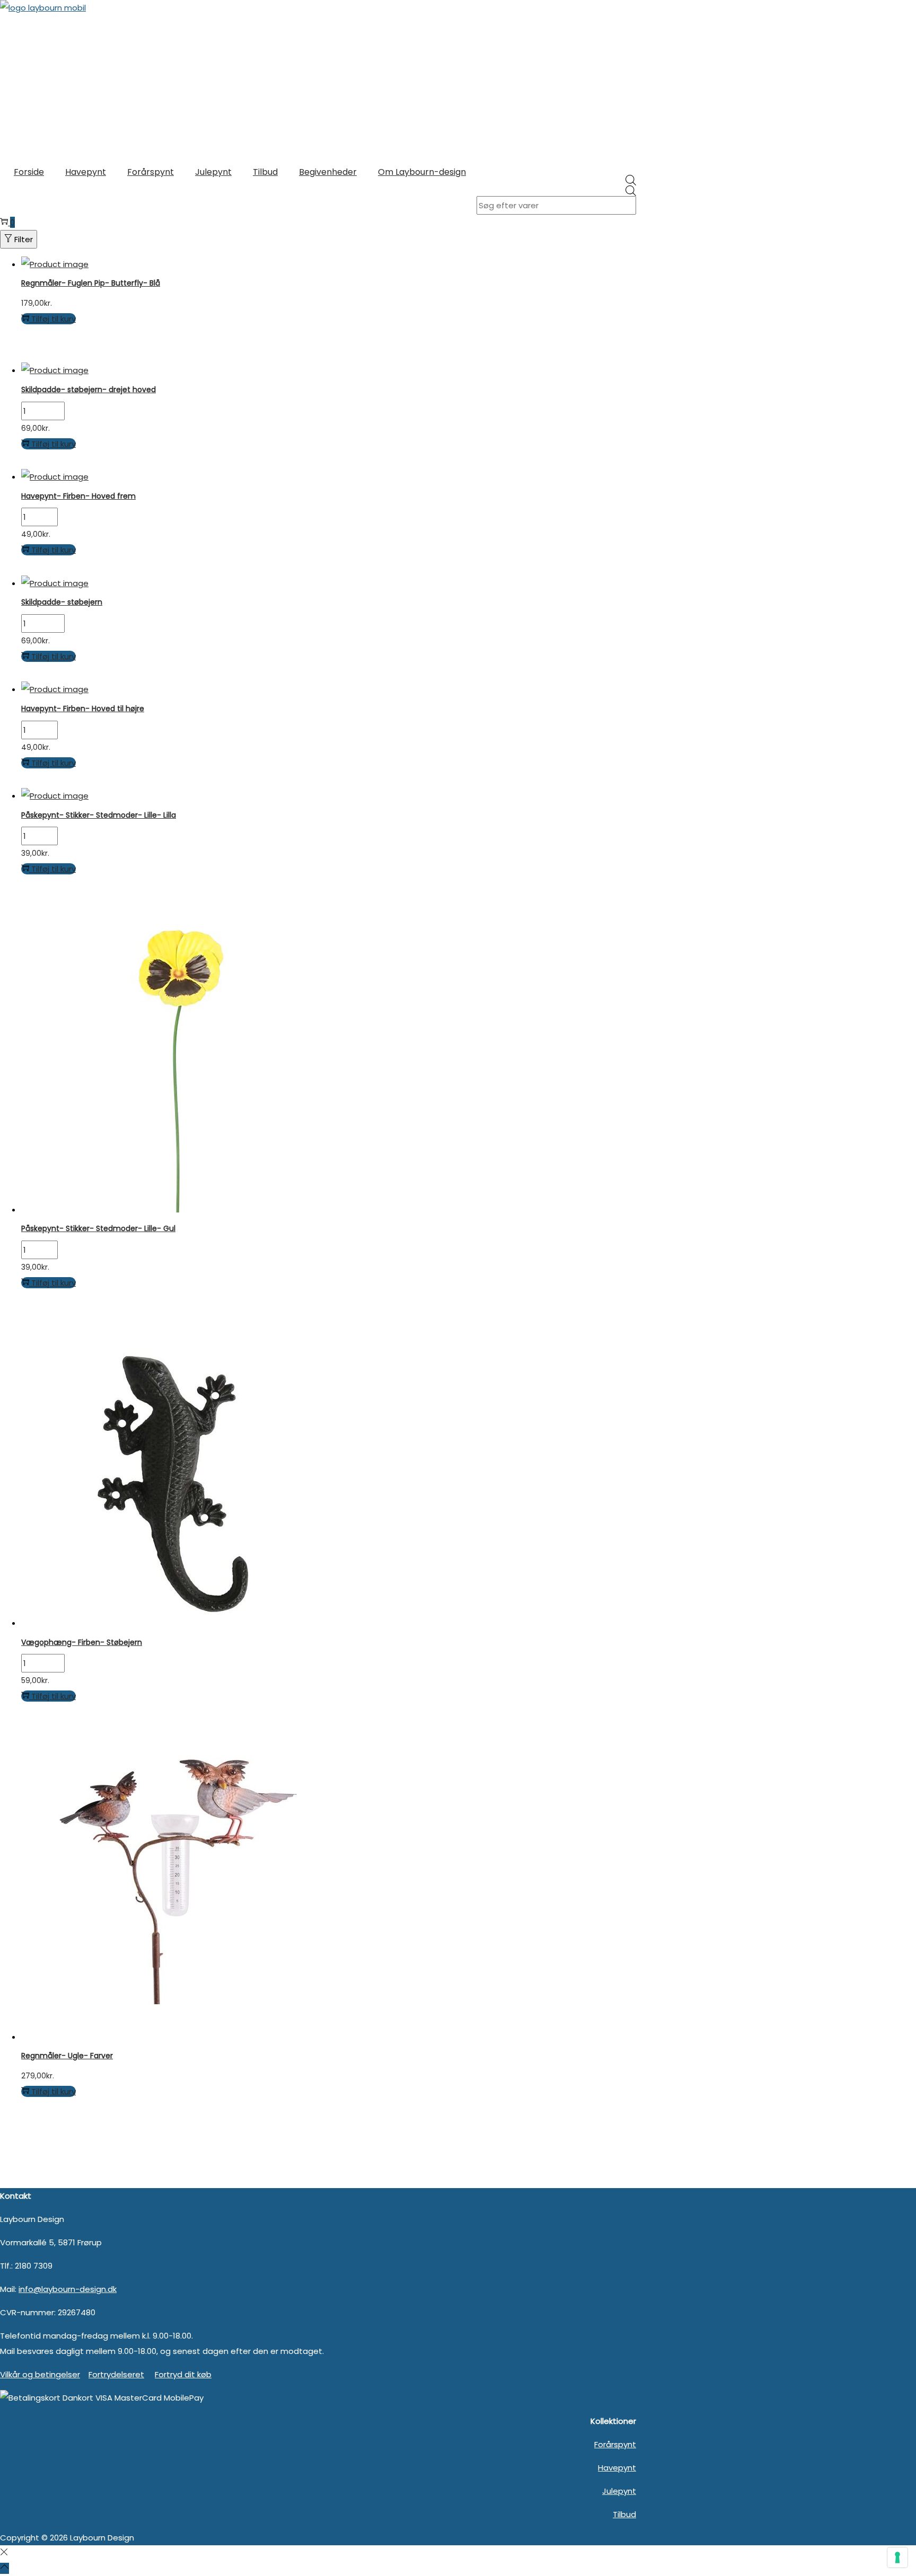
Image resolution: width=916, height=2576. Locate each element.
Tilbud (624, 2514)
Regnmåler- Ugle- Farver (67, 2056)
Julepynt (619, 2491)
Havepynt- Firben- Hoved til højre (83, 709)
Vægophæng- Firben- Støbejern (82, 1642)
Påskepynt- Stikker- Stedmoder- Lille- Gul (98, 1228)
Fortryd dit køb (183, 2374)
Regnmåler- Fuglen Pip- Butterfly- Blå (91, 283)
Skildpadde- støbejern (62, 602)
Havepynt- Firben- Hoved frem (78, 496)
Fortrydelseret (116, 2374)
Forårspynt (615, 2444)
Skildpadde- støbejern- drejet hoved (89, 390)
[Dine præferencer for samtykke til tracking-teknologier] (897, 2557)
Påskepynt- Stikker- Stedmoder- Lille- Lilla (99, 815)
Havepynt (617, 2468)
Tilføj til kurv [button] (54, 319)
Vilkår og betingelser (40, 2374)
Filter (24, 239)
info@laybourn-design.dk (68, 2289)
